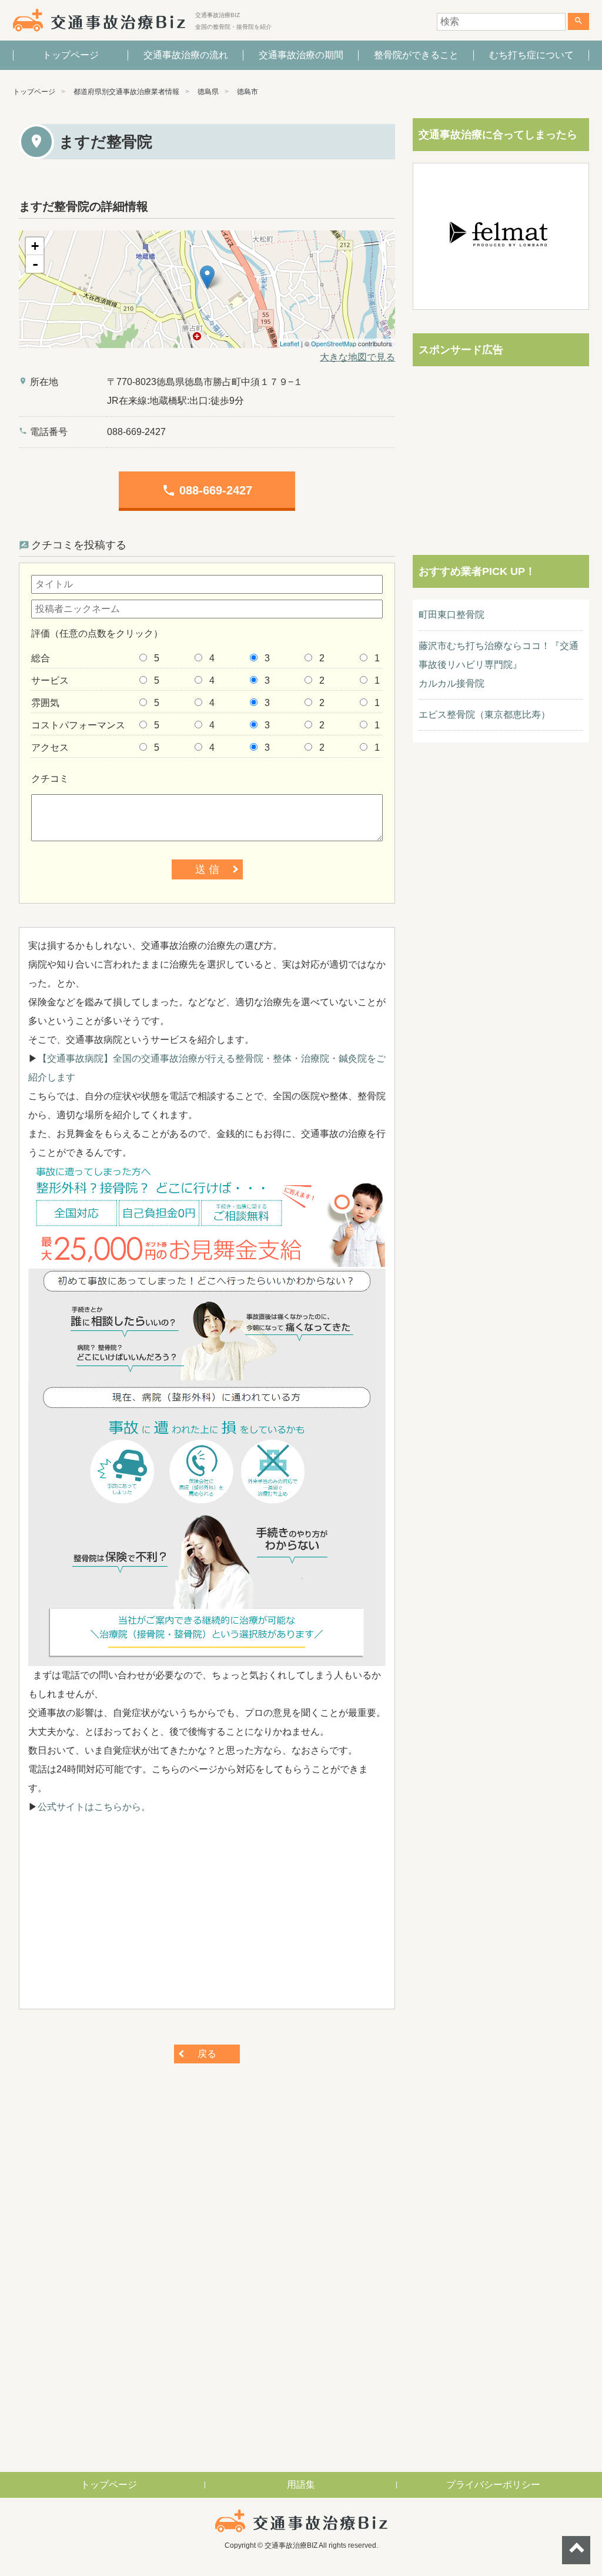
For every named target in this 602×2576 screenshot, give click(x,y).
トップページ (71, 55)
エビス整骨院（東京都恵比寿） (484, 715)
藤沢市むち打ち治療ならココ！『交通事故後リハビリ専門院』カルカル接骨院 (499, 665)
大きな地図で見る (357, 357)
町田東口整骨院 (451, 615)
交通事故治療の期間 (301, 55)
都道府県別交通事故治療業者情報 (126, 92)
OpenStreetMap (334, 343)
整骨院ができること (416, 55)
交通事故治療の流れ (186, 55)
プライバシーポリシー (493, 2485)
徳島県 (208, 92)
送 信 (207, 869)
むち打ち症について (531, 55)
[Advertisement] (207, 1918)
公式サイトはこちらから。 (94, 1807)
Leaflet (290, 343)
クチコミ (50, 779)
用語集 (301, 2485)
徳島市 (248, 92)
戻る (207, 2054)
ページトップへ (576, 2550)
